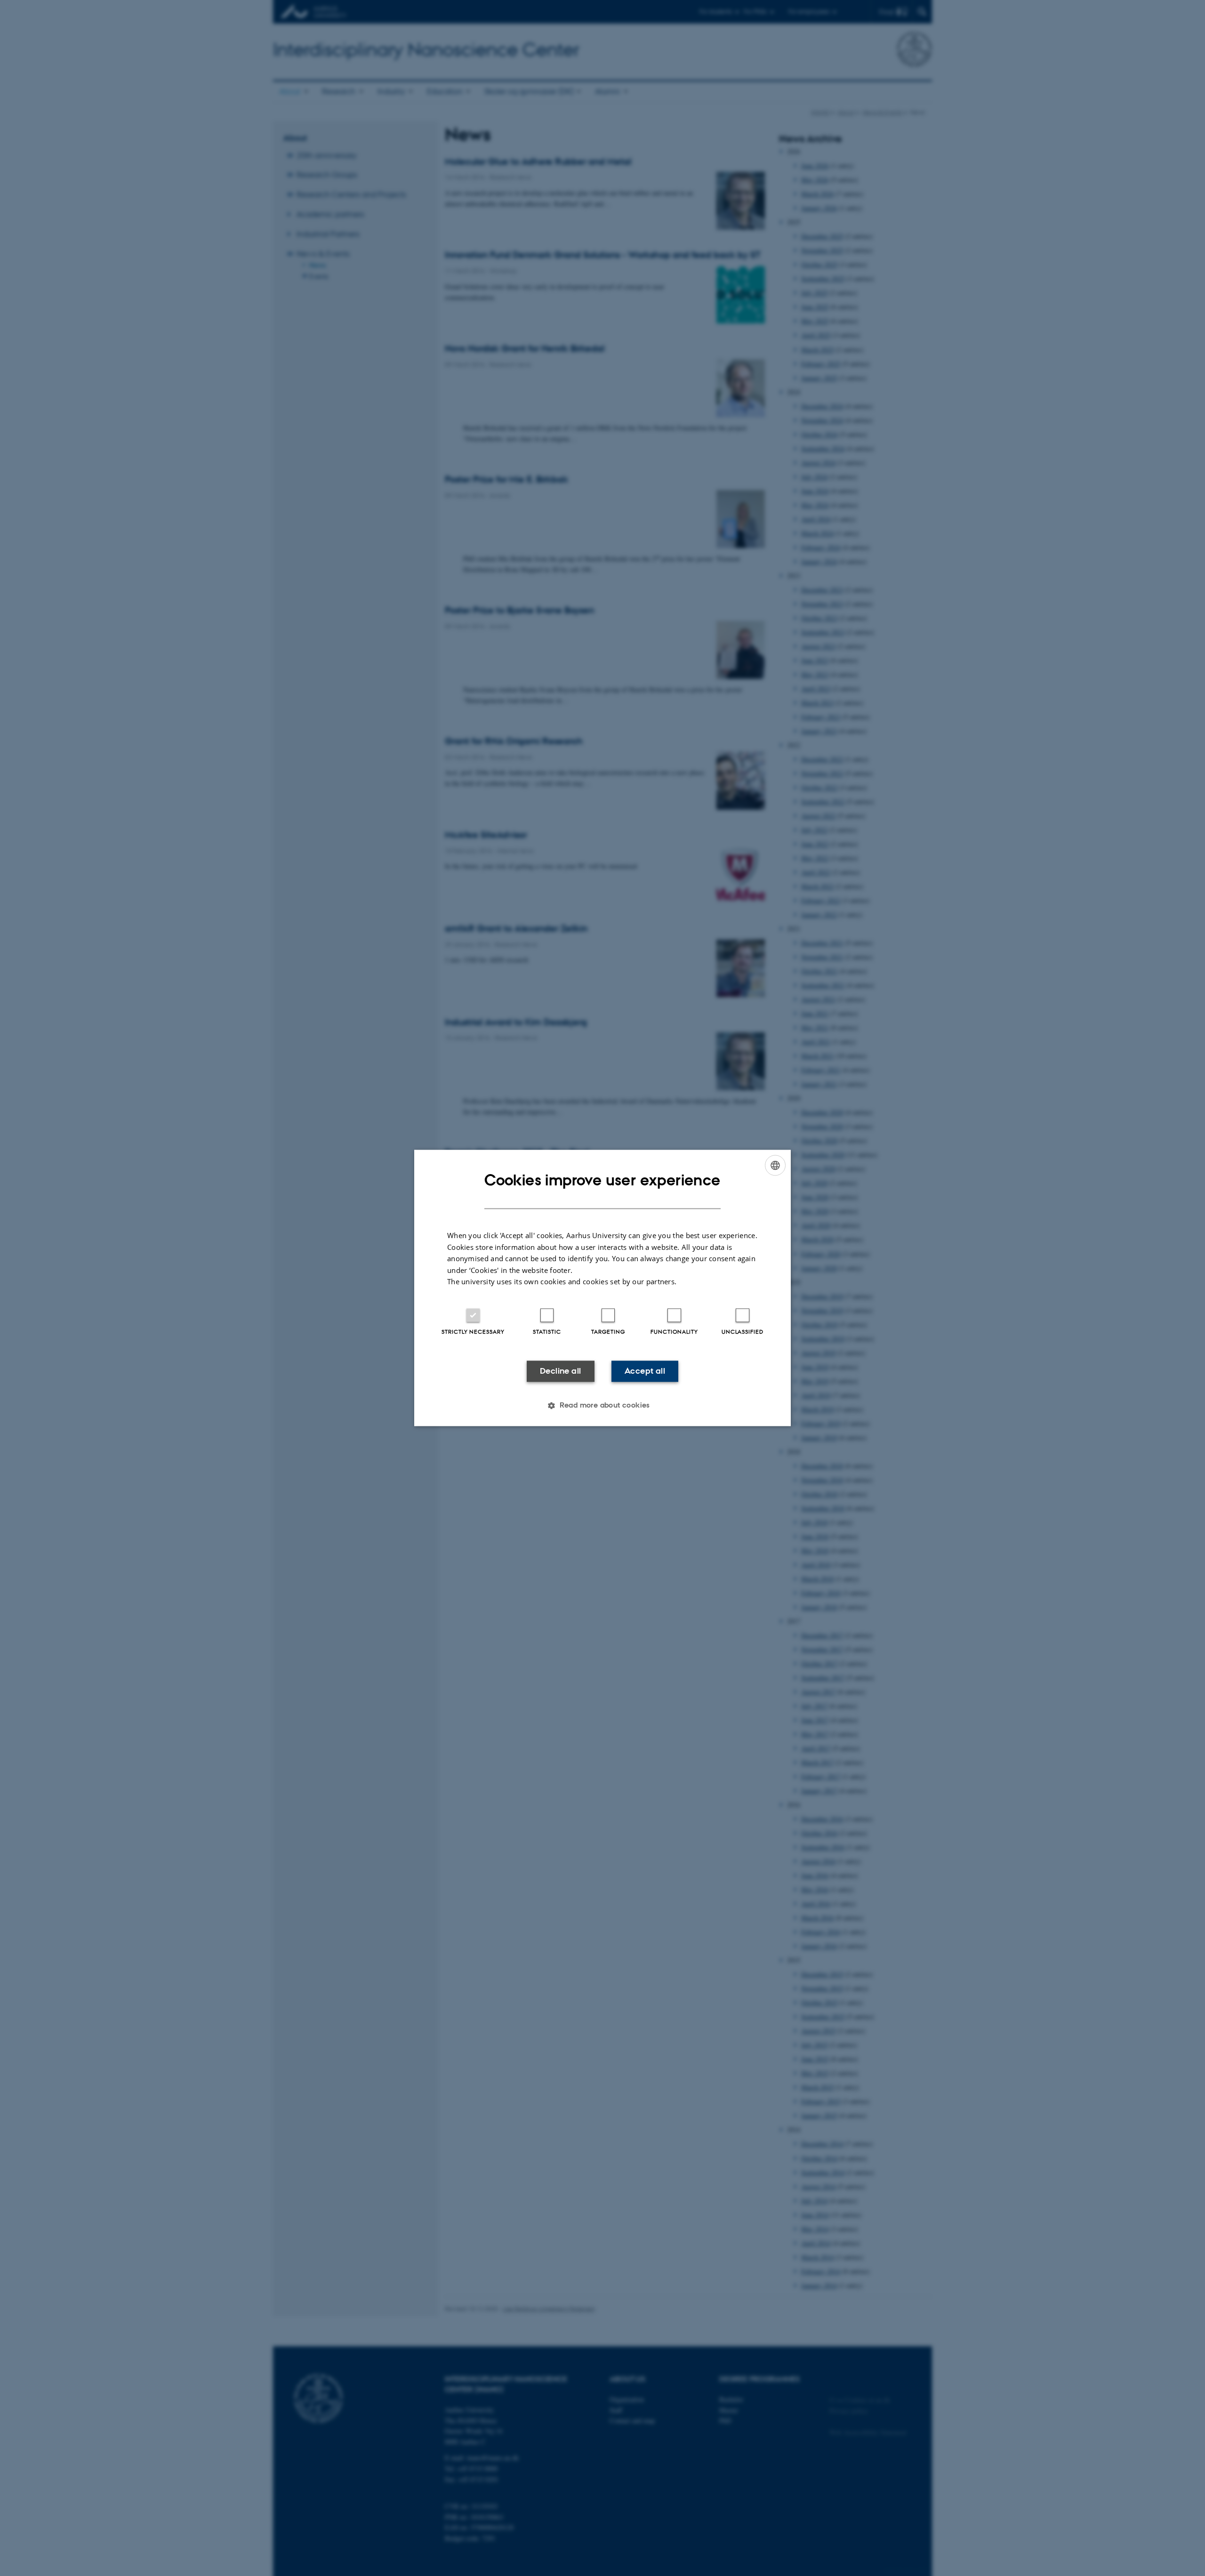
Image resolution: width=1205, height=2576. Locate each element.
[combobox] (775, 1165)
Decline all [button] (560, 1371)
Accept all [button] (645, 1371)
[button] (602, 1406)
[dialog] (602, 1288)
